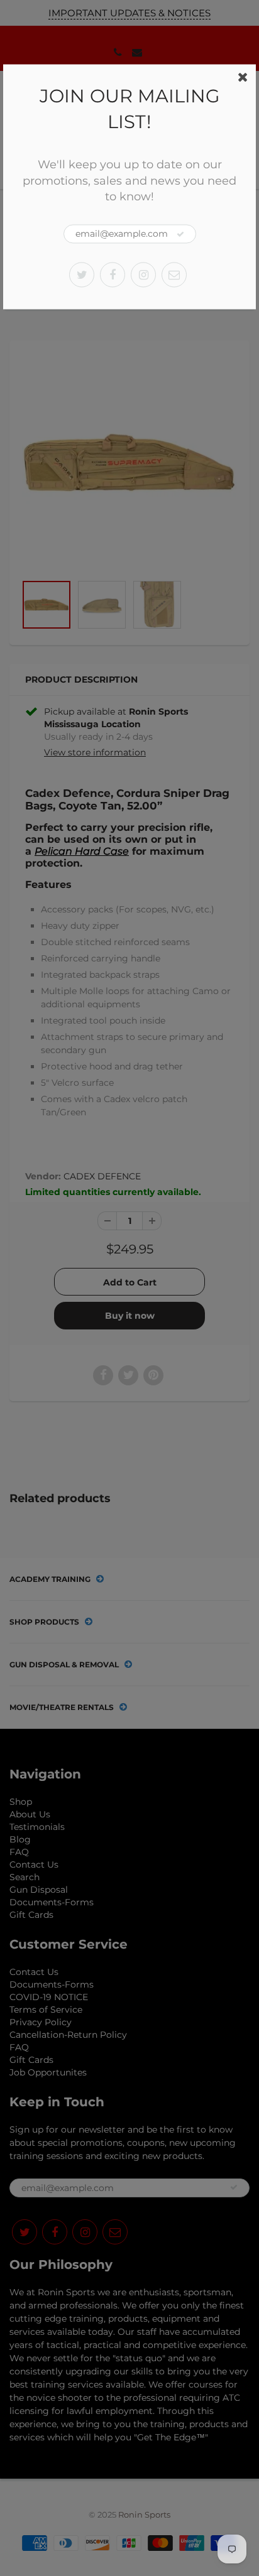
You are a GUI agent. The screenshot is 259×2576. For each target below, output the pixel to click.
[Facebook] (113, 274)
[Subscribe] (180, 234)
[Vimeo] (174, 274)
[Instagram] (143, 274)
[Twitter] (82, 274)
